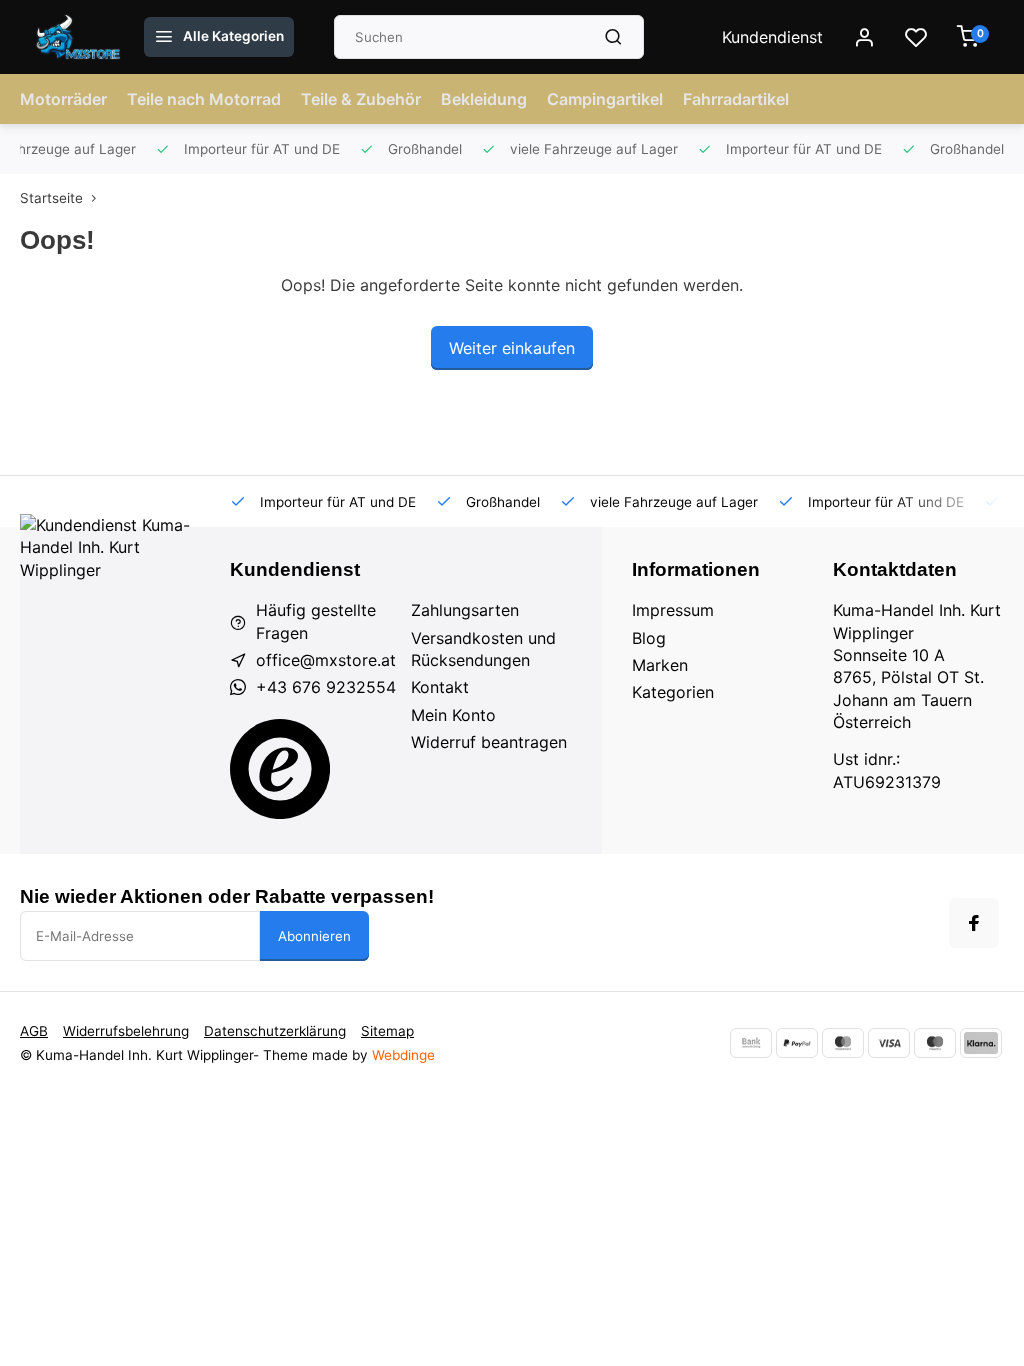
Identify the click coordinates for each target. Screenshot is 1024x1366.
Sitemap (387, 1031)
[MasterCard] (843, 1043)
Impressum (673, 610)
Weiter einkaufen (512, 348)
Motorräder (63, 99)
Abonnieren (314, 936)
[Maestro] (935, 1043)
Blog (649, 638)
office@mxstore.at (326, 660)
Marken (660, 665)
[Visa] (889, 1043)
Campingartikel (605, 99)
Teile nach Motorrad (204, 99)
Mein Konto (453, 715)
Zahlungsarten (465, 610)
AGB (34, 1031)
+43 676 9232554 (326, 687)
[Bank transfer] (751, 1043)
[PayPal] (797, 1043)
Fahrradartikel (736, 99)
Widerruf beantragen (489, 742)
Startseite (51, 198)
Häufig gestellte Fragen (316, 621)
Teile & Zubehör (361, 99)
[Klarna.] (981, 1043)
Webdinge (403, 1055)
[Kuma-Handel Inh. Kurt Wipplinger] (79, 37)
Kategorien (673, 692)
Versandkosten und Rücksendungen (483, 649)
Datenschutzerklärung (275, 1031)
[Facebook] (974, 923)
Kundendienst (772, 37)
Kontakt (440, 687)
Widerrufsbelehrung (126, 1031)
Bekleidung (484, 99)
